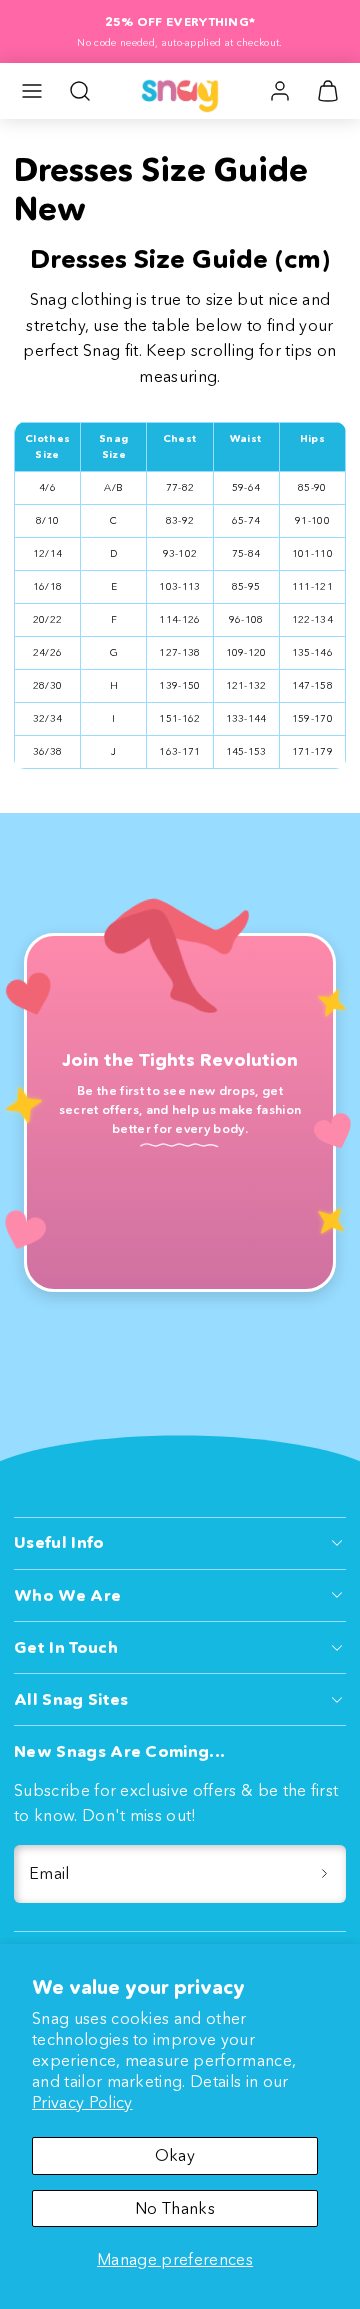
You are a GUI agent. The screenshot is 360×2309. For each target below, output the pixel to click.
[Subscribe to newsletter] (324, 1874)
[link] (280, 91)
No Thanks (175, 2208)
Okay (175, 2155)
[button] (32, 91)
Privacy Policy (82, 2102)
